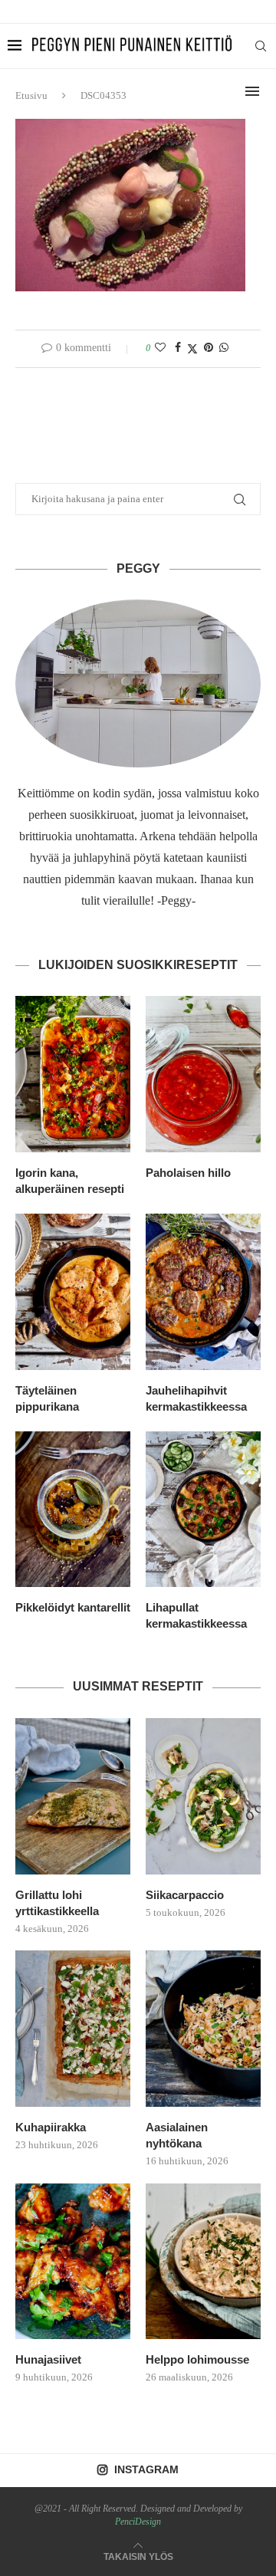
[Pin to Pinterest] (209, 348)
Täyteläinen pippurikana (47, 1398)
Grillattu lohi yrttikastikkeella (57, 1903)
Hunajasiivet (48, 2359)
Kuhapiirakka (51, 2127)
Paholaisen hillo (188, 1173)
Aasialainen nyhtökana (177, 2135)
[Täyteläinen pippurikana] (73, 1292)
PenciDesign (138, 2522)
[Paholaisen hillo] (203, 1074)
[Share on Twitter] (192, 349)
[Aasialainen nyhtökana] (203, 2029)
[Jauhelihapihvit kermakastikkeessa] (203, 1292)
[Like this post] (160, 348)
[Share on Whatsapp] (224, 348)
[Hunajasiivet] (73, 2262)
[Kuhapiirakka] (73, 2029)
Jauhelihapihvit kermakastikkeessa (196, 1398)
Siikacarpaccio (185, 1895)
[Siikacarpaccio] (203, 1796)
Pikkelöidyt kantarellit (73, 1607)
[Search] (261, 46)
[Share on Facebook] (178, 348)
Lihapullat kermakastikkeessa (196, 1615)
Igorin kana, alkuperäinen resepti (70, 1181)
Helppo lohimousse (197, 2359)
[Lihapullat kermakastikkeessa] (203, 1510)
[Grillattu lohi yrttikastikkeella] (73, 1796)
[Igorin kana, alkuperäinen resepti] (73, 1074)
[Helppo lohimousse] (203, 2262)
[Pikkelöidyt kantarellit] (73, 1510)
